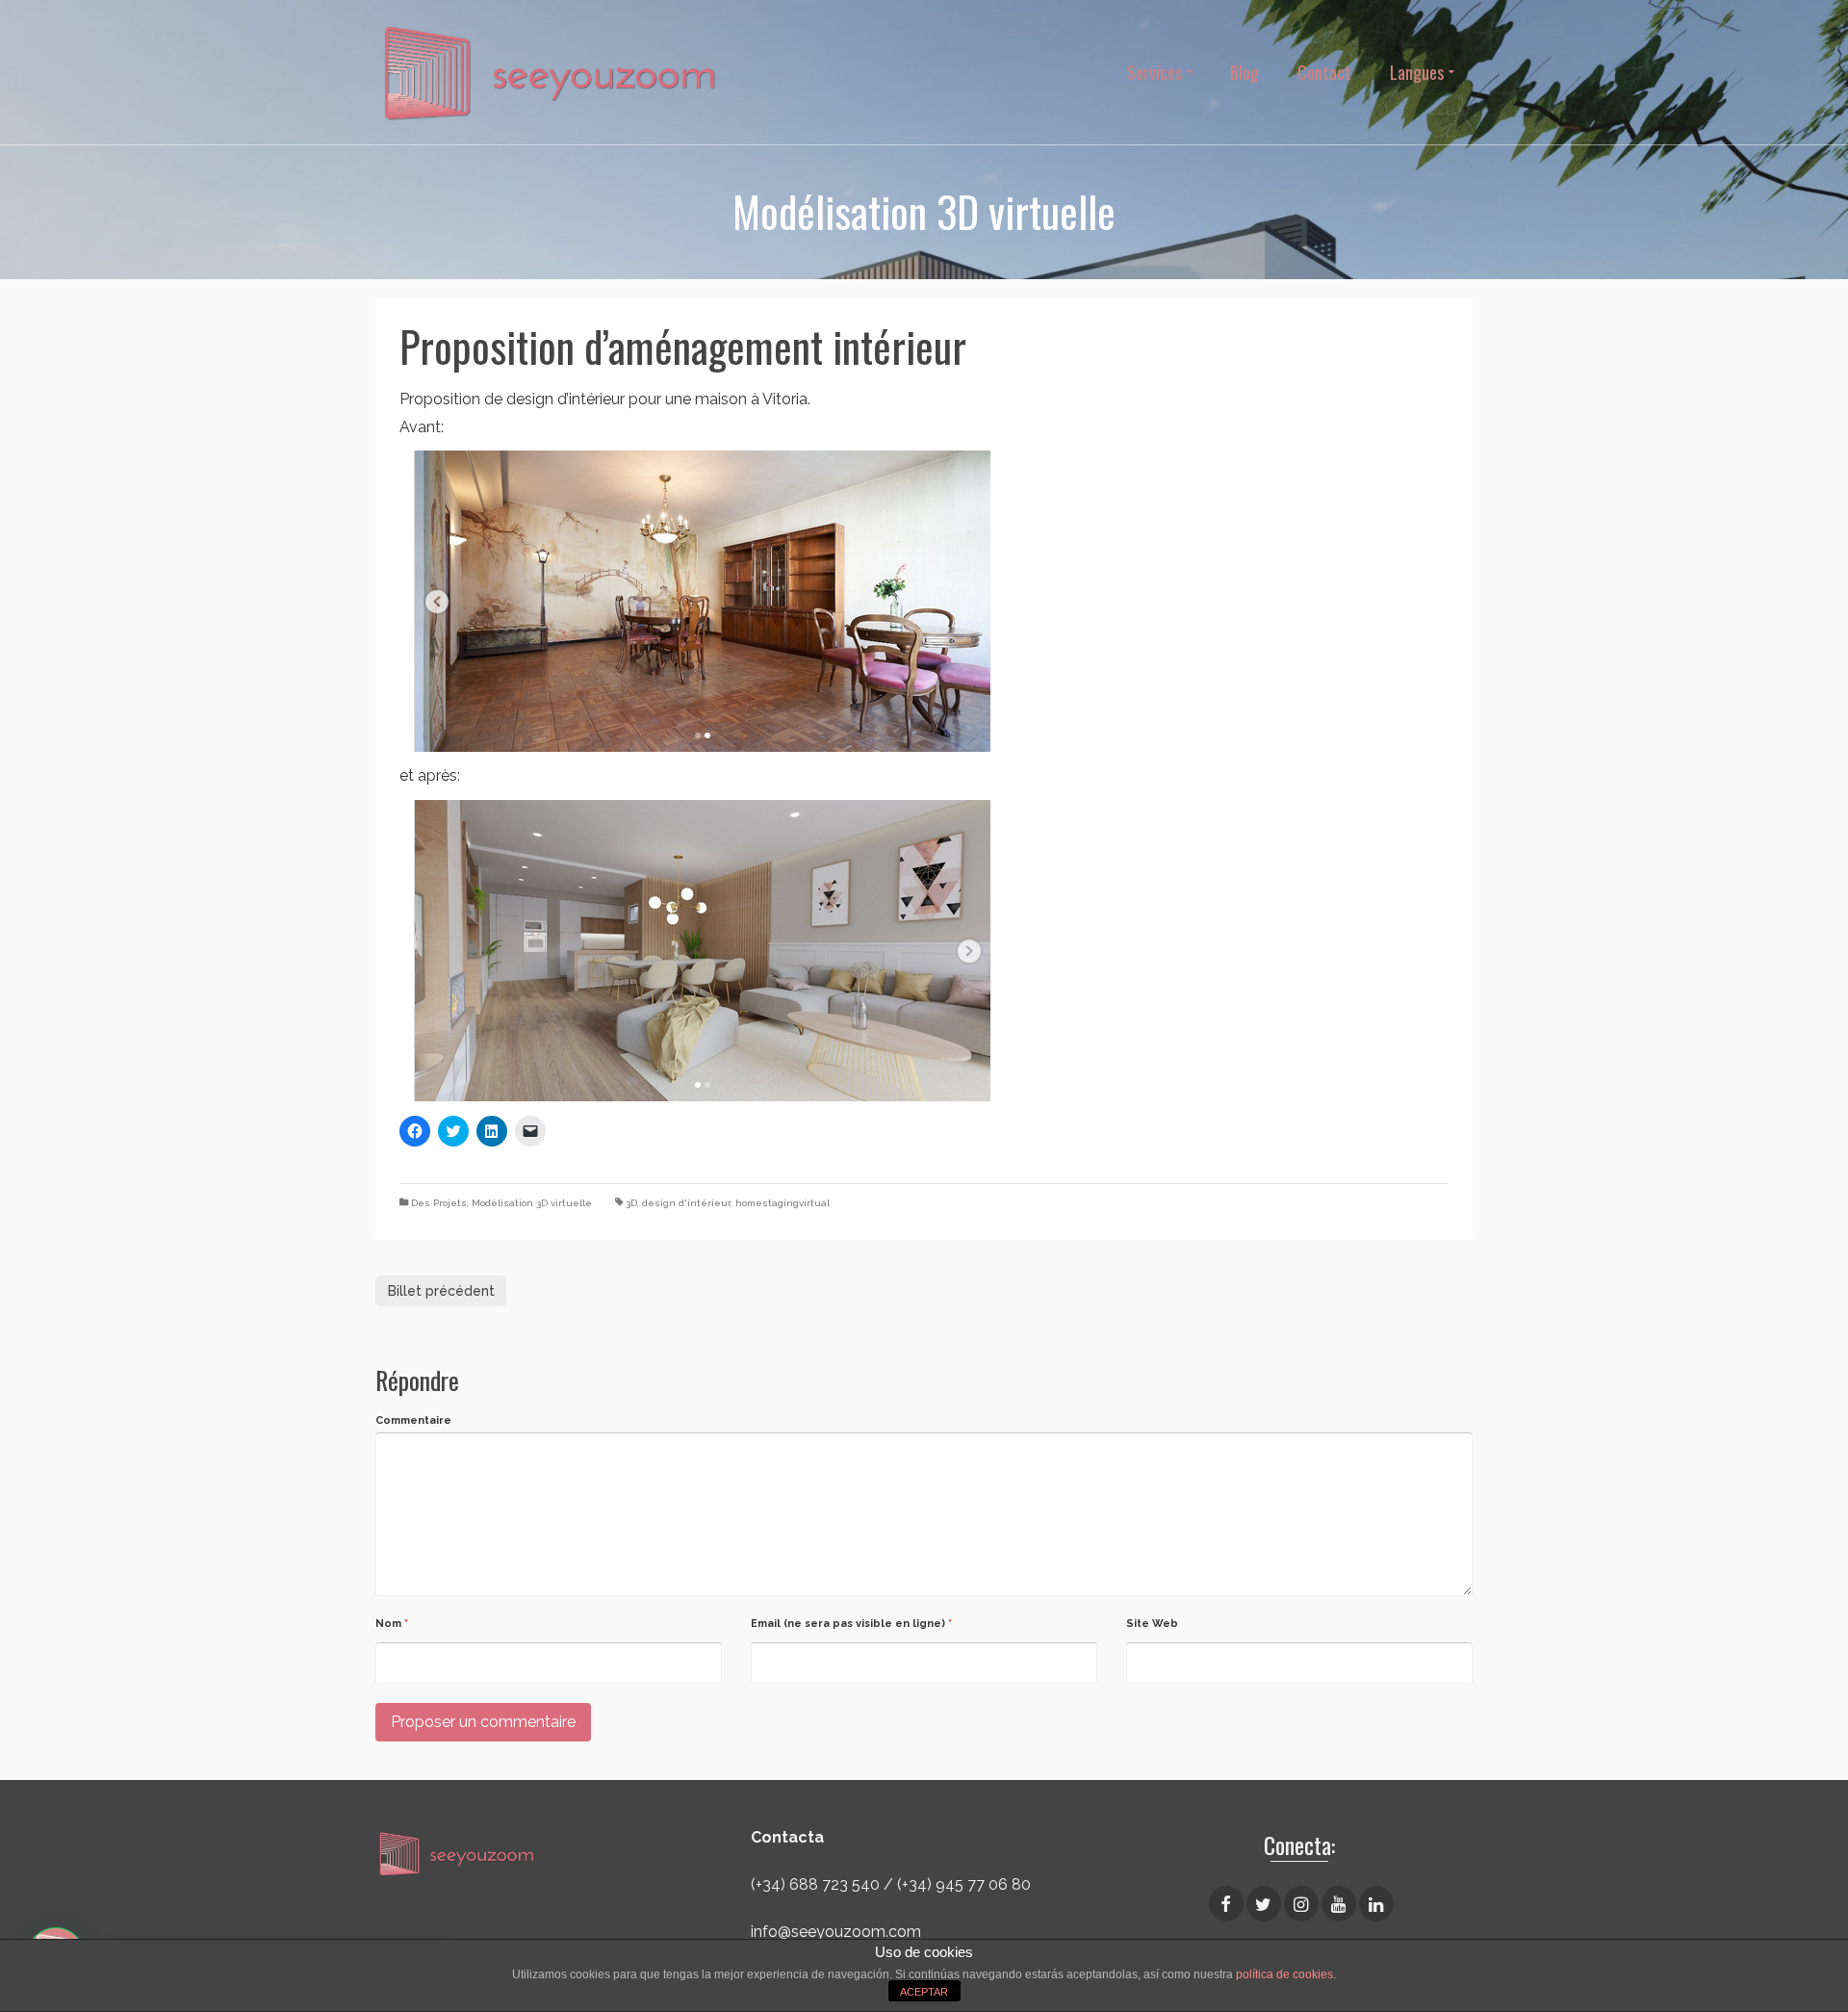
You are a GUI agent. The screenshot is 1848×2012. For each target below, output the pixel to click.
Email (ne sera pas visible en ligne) (851, 1624)
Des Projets (439, 1203)
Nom (392, 1624)
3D (631, 1203)
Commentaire (413, 1420)
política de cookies (1284, 1974)
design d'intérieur (686, 1203)
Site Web (1152, 1624)
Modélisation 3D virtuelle (532, 1203)
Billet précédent (441, 1291)
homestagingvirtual (783, 1203)
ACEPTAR (924, 1992)
